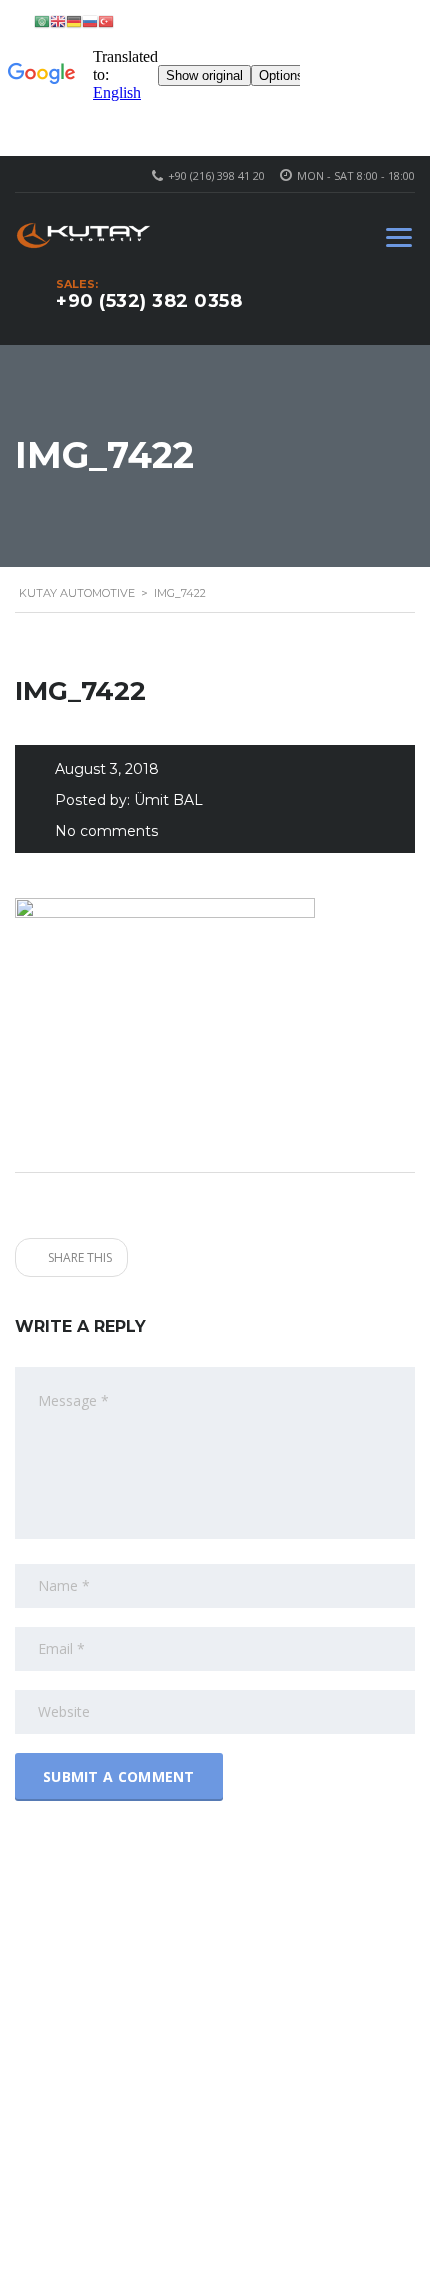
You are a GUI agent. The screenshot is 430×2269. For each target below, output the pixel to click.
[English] (58, 20)
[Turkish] (106, 20)
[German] (74, 20)
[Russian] (90, 20)
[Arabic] (42, 20)
